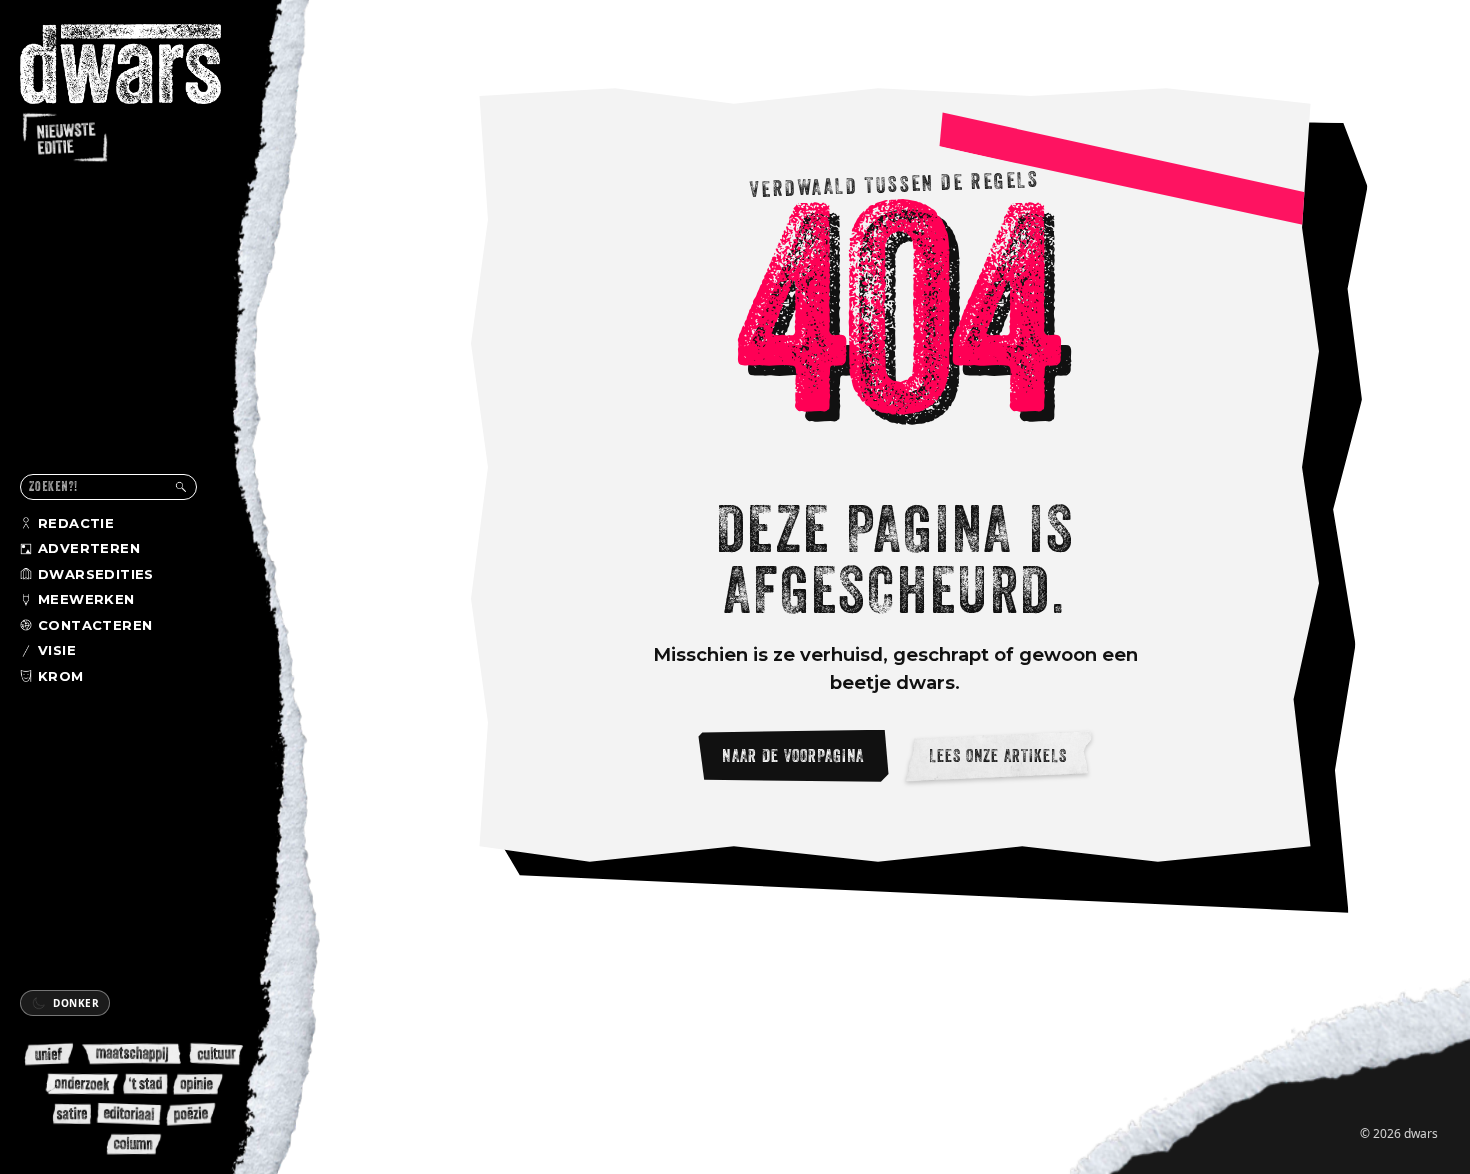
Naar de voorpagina (793, 755)
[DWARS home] (138, 95)
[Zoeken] (181, 487)
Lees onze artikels (998, 755)
